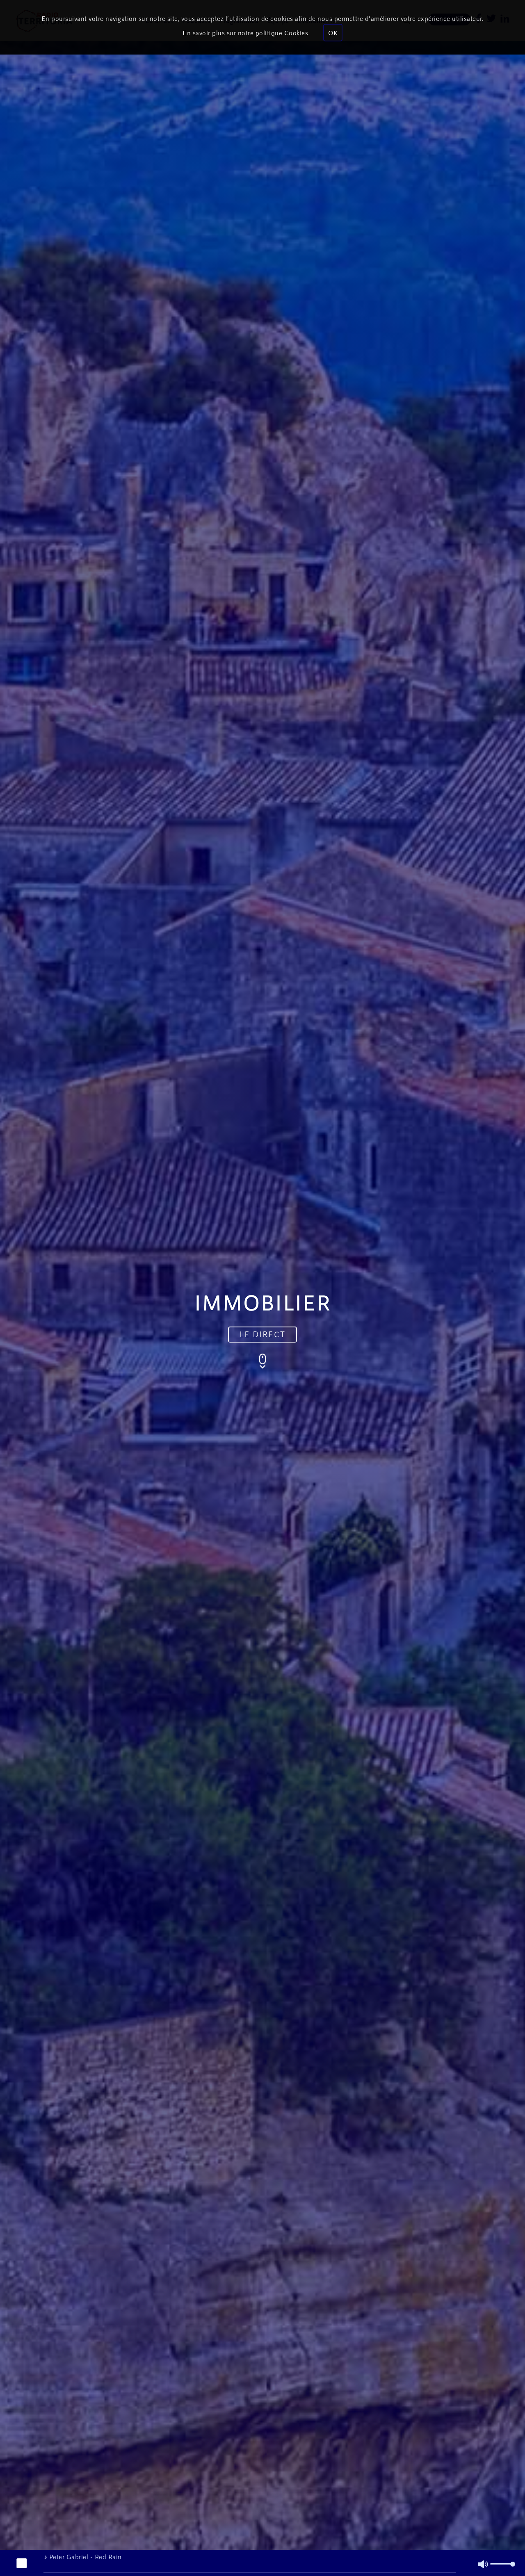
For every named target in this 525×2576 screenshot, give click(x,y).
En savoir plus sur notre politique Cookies (245, 33)
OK (333, 33)
